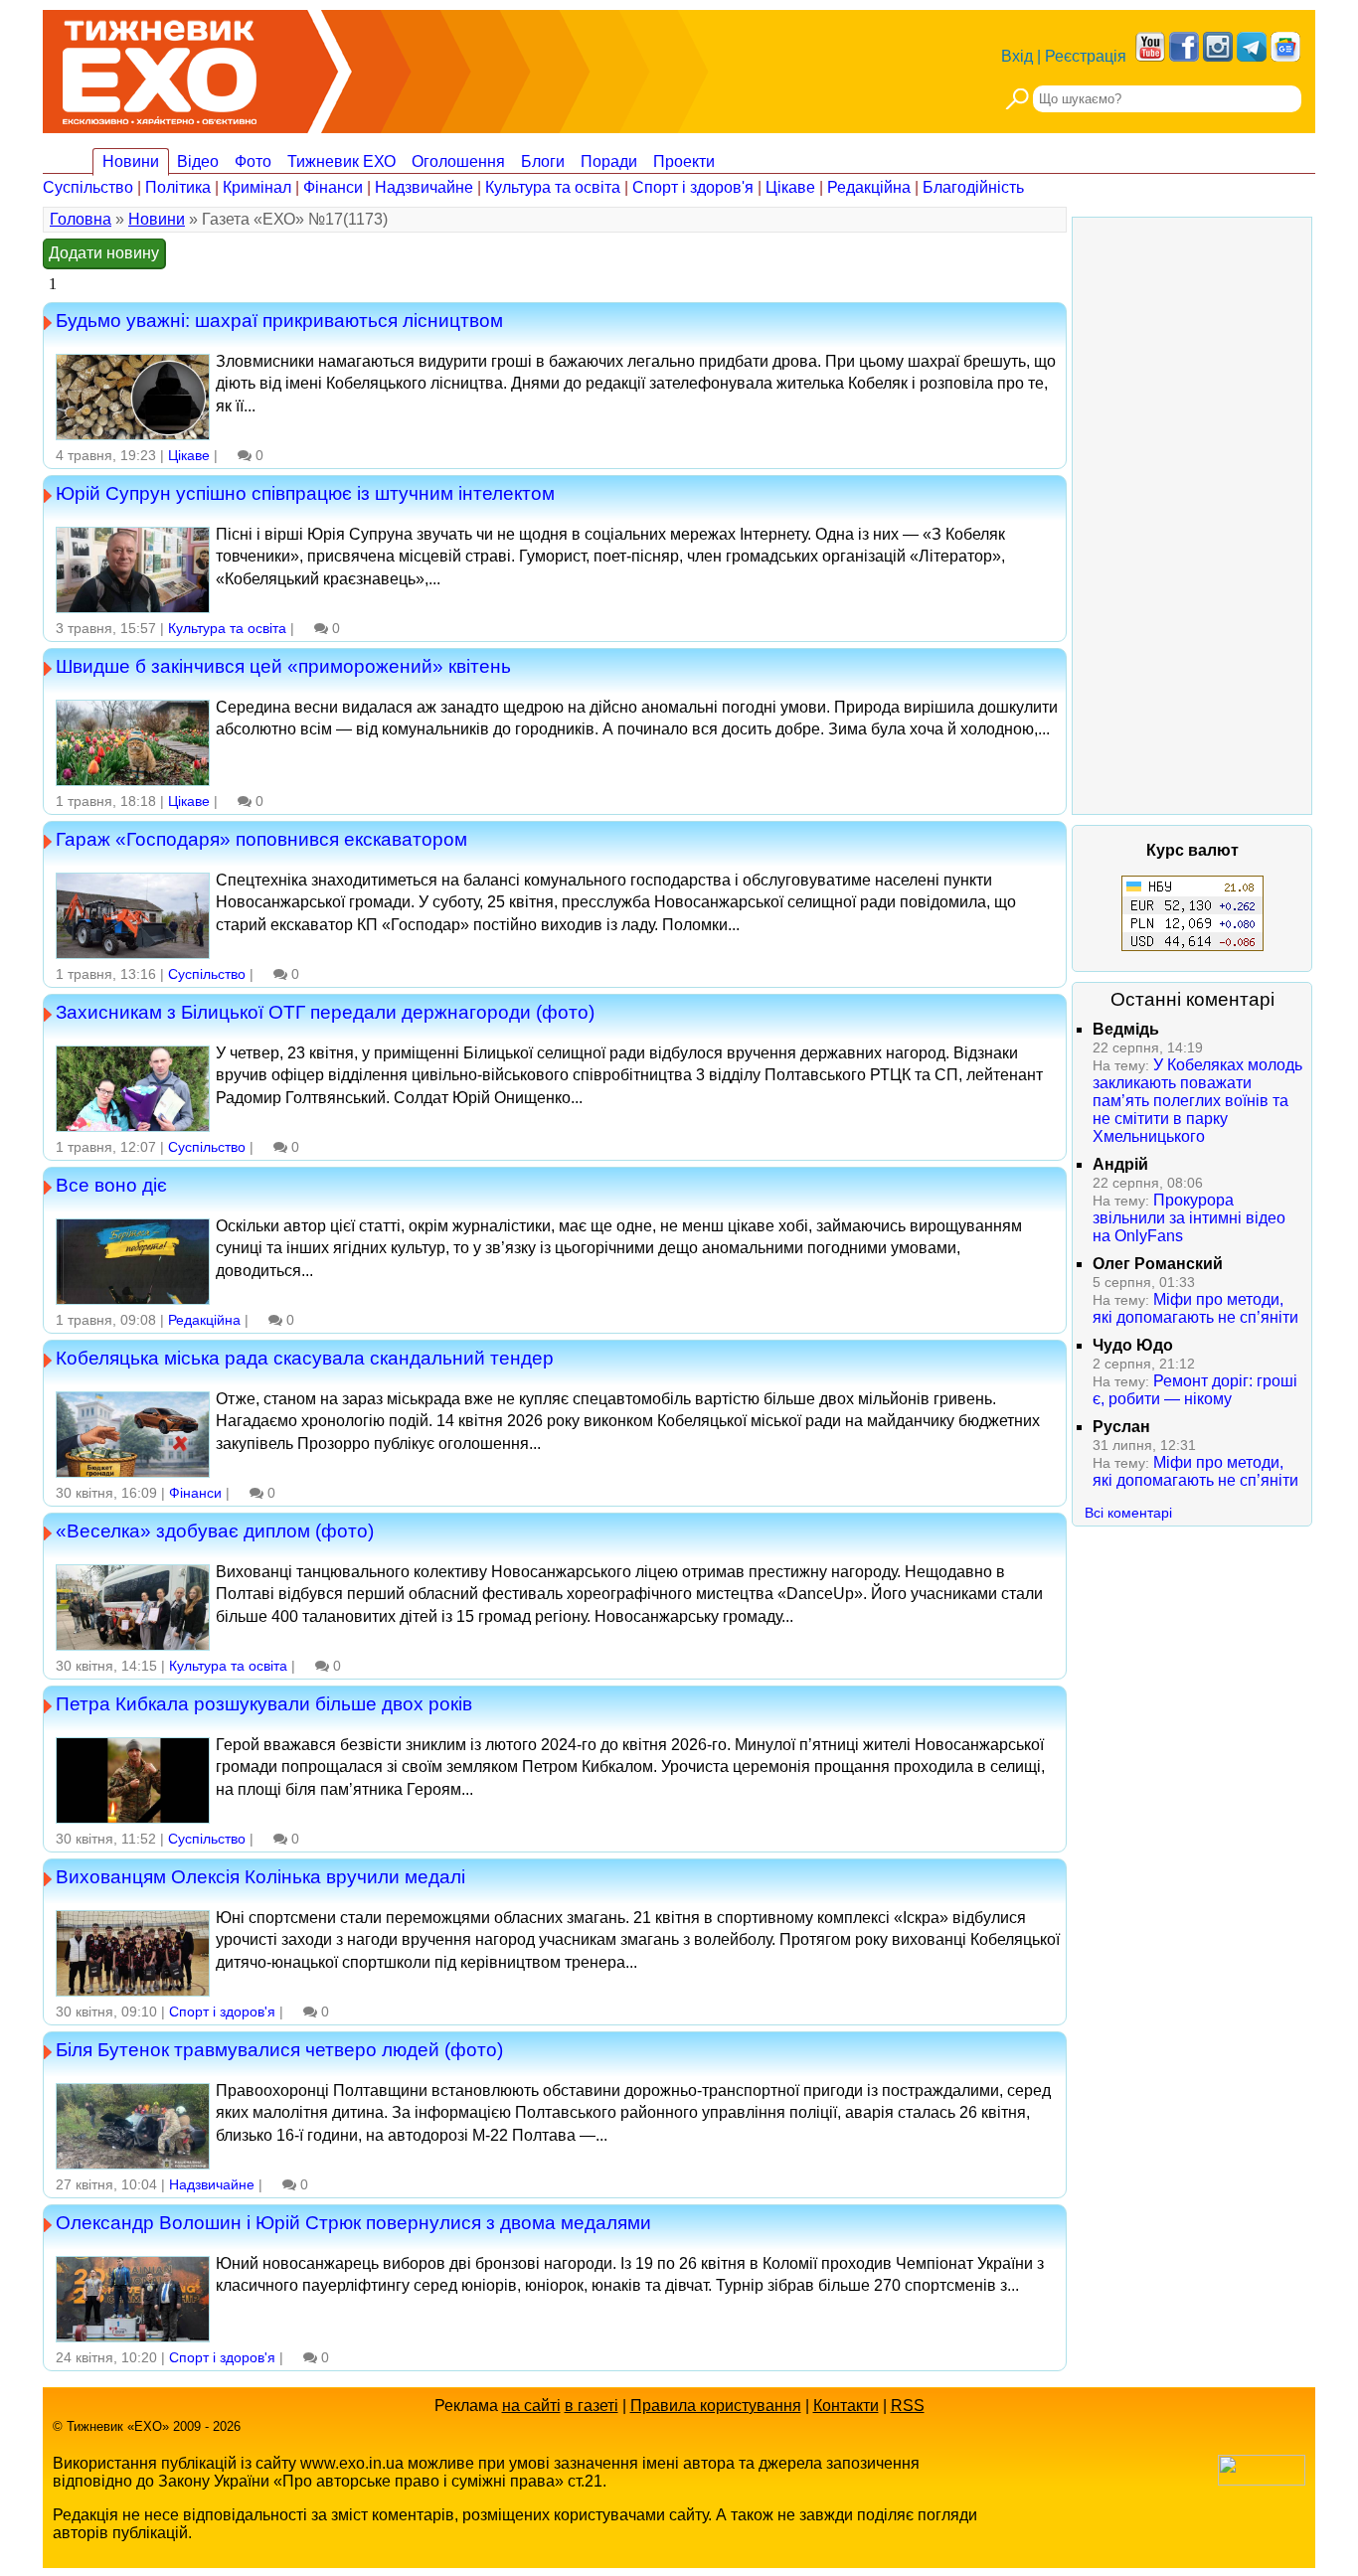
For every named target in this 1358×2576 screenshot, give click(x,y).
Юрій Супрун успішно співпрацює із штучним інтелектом (305, 493)
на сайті (531, 2406)
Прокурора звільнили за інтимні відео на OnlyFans (1189, 1218)
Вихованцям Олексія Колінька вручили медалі (260, 1876)
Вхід (1017, 56)
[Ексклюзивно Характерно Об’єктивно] (160, 67)
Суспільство (88, 187)
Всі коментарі (1128, 1513)
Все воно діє (111, 1185)
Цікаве (790, 187)
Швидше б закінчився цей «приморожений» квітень (283, 666)
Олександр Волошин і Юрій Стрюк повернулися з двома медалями (353, 2222)
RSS (908, 2406)
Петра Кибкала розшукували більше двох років (264, 1703)
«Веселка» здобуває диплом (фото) (215, 1530)
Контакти (846, 2406)
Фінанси (333, 187)
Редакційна (869, 187)
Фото (253, 161)
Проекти (684, 161)
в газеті (592, 2406)
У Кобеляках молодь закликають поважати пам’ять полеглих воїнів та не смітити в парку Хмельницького (1197, 1101)
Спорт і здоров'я (693, 187)
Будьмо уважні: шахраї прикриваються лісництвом (279, 320)
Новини (131, 161)
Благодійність (973, 187)
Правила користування (716, 2406)
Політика (178, 187)
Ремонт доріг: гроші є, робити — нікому (1195, 1390)
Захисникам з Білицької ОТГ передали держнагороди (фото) (325, 1012)
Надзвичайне (424, 187)
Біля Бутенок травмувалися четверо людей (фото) (279, 2049)
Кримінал (257, 187)
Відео (198, 161)
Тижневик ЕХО (341, 161)
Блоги (543, 161)
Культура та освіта (553, 187)
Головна (81, 219)
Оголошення (458, 161)
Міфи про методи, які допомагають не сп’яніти (1195, 1308)
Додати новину (104, 253)
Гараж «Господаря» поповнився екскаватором (261, 839)
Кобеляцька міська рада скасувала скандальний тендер (305, 1358)
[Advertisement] (1192, 516)
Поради (609, 161)
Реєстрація (1086, 56)
